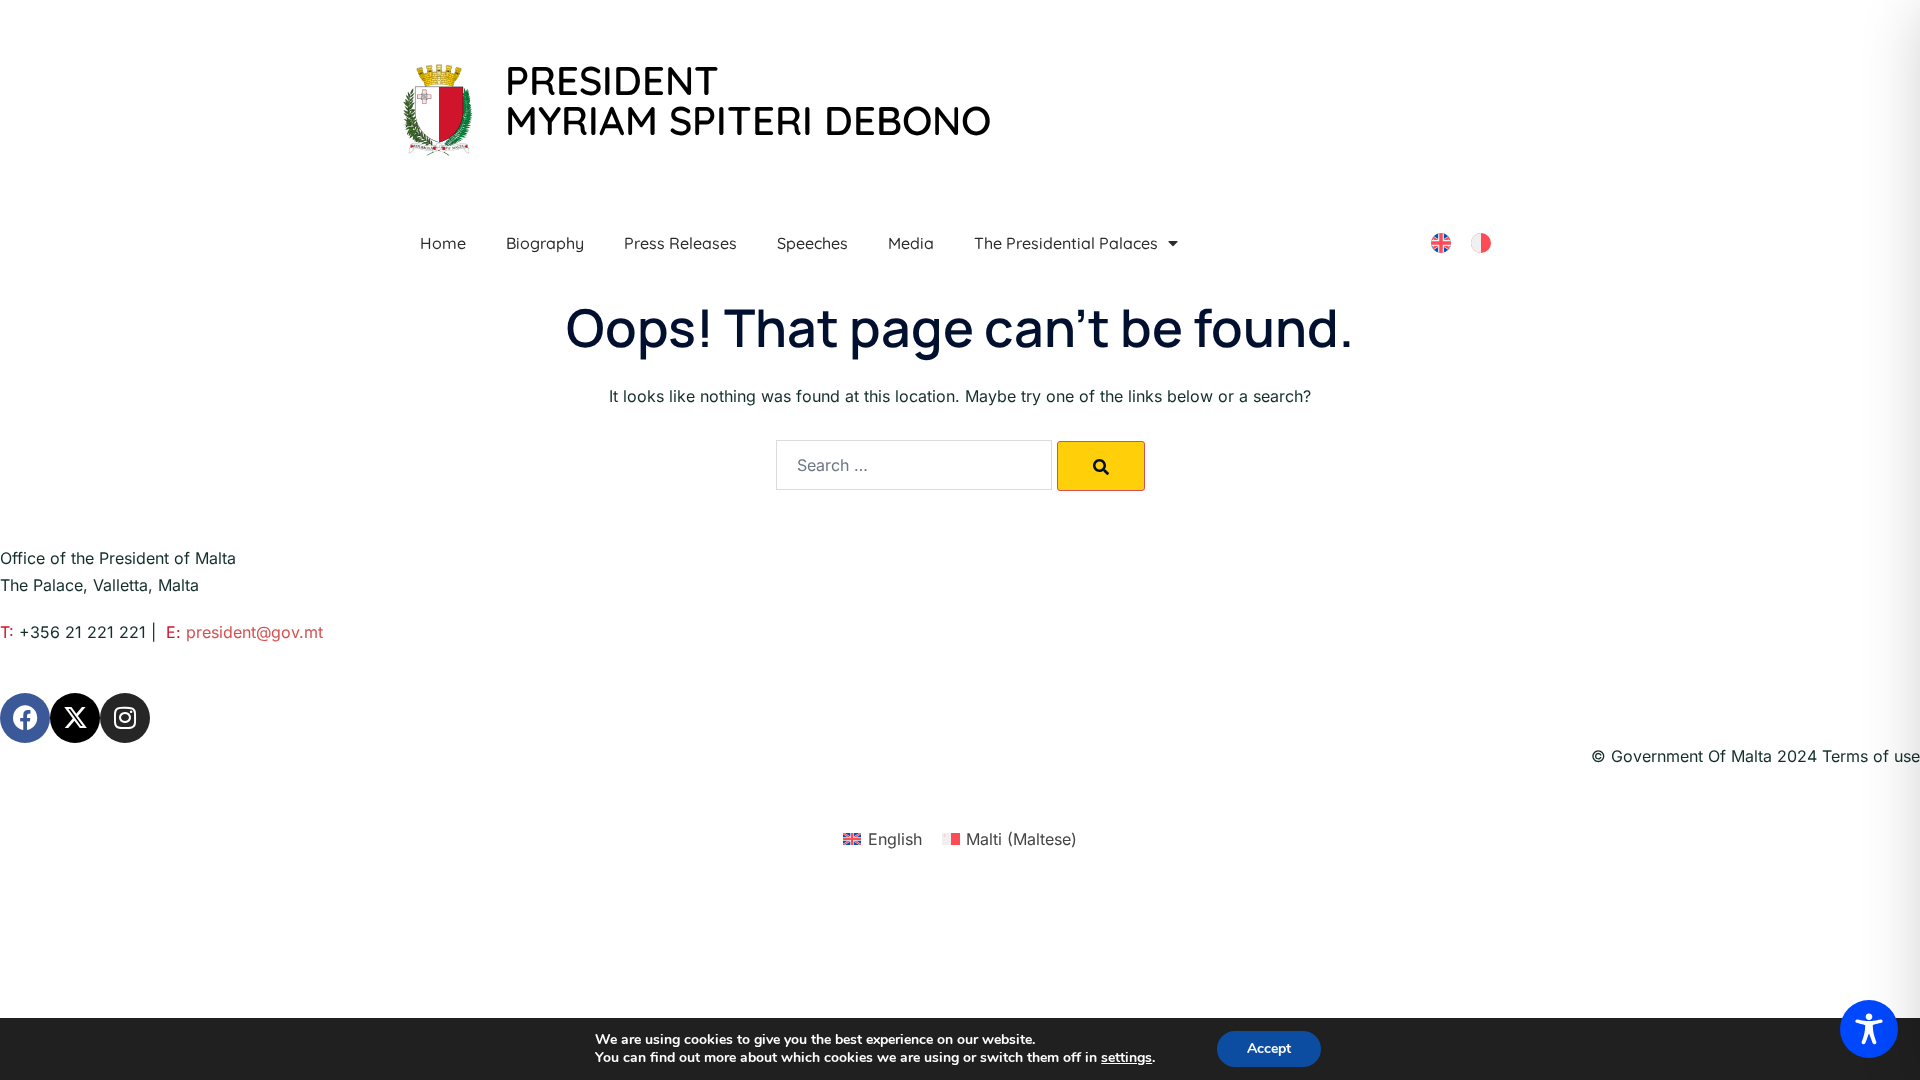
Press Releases (680, 243)
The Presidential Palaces (1066, 243)
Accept (1269, 1048)
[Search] (1101, 466)
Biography (545, 243)
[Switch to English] (1441, 243)
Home (443, 243)
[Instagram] (125, 718)
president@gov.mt (254, 632)
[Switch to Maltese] (1481, 243)
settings (1126, 1058)
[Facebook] (25, 718)
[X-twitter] (75, 718)
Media (911, 243)
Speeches (812, 243)
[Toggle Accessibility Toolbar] (1869, 1029)
